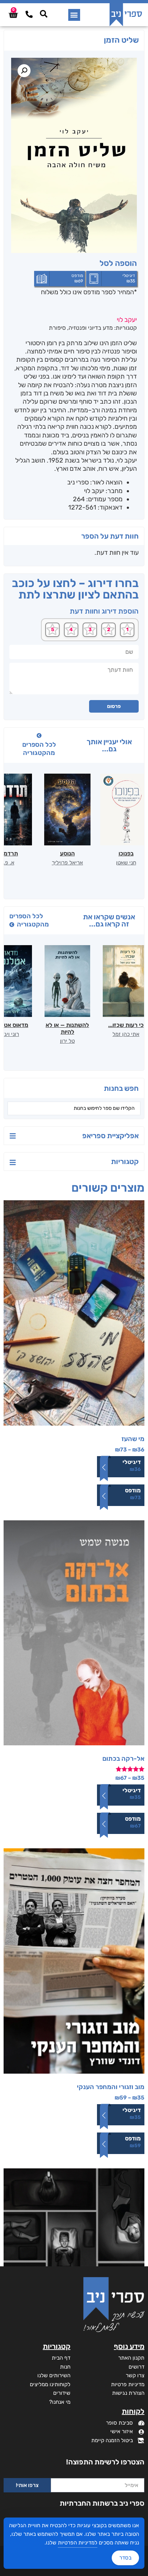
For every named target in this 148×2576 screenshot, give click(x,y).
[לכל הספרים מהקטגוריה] (39, 736)
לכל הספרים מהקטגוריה (39, 749)
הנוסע (67, 853)
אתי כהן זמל (126, 1034)
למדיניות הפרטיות (78, 2543)
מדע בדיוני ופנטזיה (91, 328)
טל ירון (67, 1041)
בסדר (125, 2558)
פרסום (114, 706)
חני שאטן (126, 863)
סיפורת (57, 328)
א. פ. (9, 863)
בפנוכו (126, 853)
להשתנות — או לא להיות (67, 1028)
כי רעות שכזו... (126, 1025)
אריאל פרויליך (67, 863)
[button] (74, 15)
